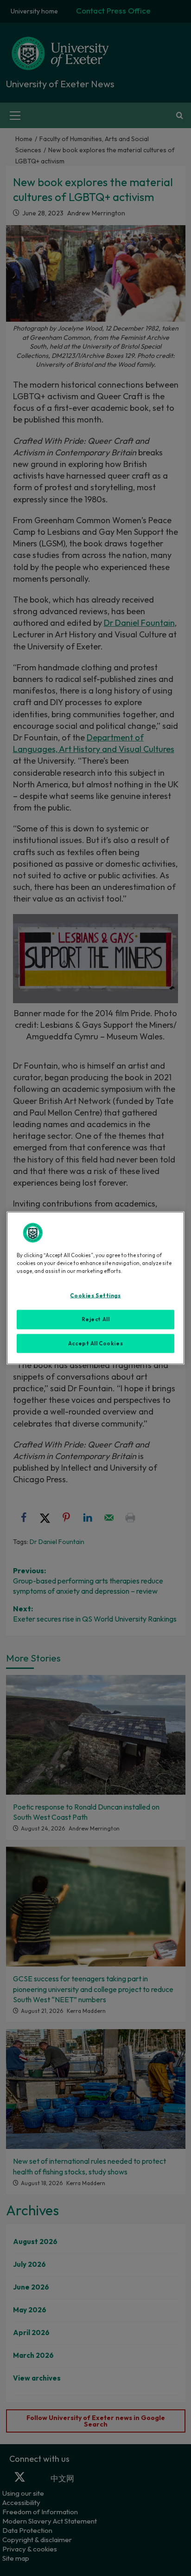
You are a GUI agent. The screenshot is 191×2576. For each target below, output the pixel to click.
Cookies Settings (95, 1295)
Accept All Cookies (95, 1343)
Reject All (96, 1319)
